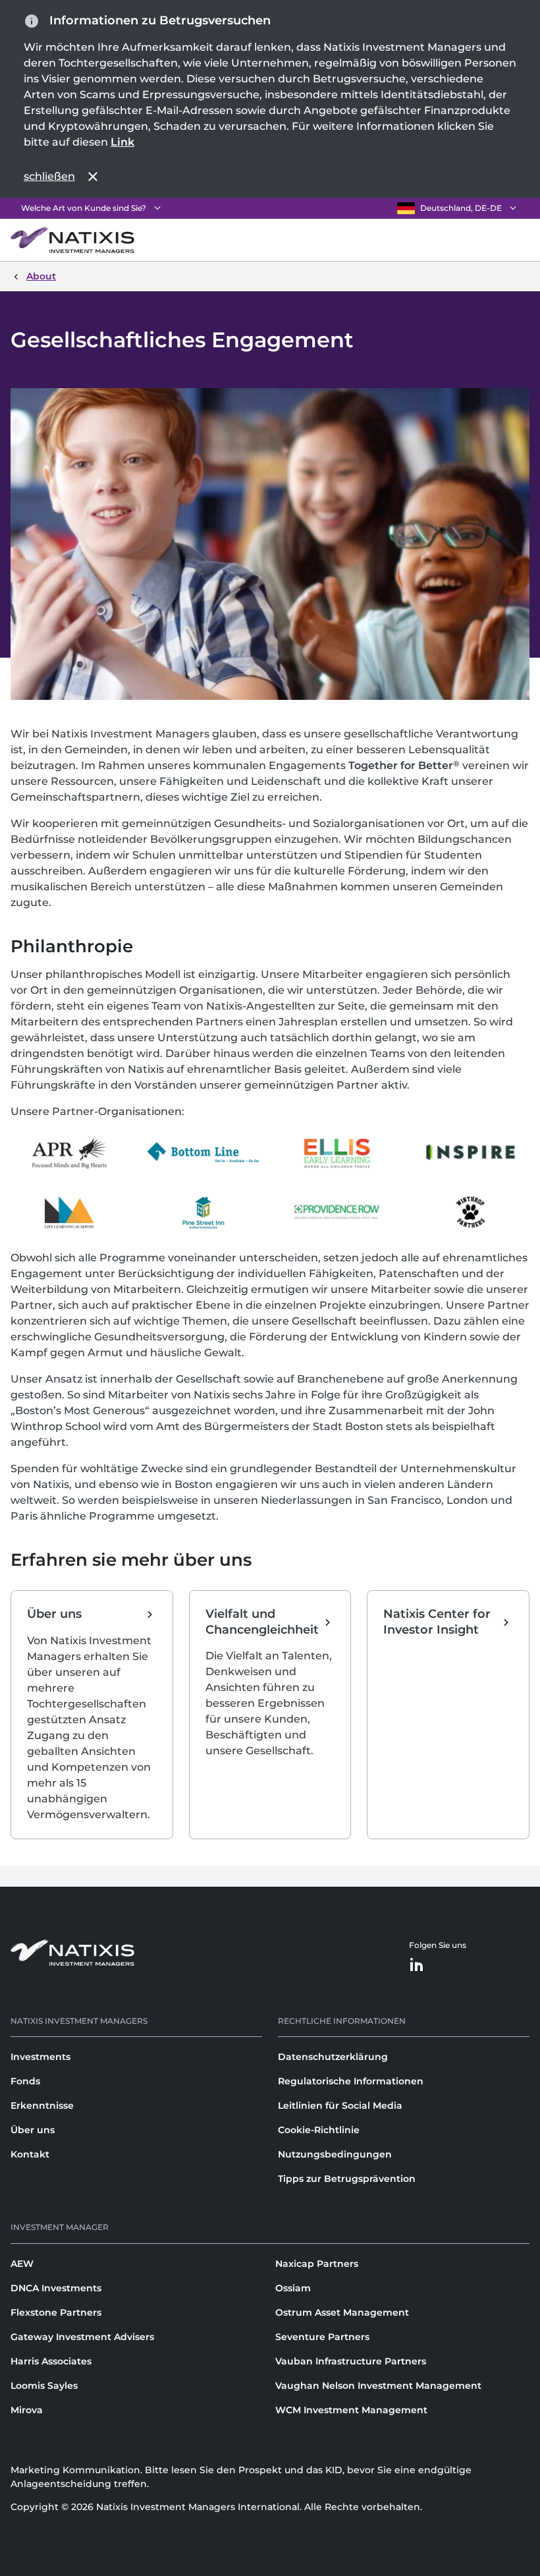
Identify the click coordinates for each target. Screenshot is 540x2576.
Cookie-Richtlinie (319, 2130)
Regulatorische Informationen (351, 2081)
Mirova (27, 2410)
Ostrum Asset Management (342, 2312)
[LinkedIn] (417, 1965)
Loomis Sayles (44, 2386)
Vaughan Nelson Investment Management (378, 2386)
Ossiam (293, 2288)
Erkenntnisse (42, 2105)
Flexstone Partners (56, 2312)
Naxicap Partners (317, 2264)
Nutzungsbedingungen (335, 2154)
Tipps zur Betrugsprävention (347, 2179)
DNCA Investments (56, 2288)
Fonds (25, 2081)
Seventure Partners (322, 2337)
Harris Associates (51, 2361)
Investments (40, 2057)
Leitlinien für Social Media (340, 2105)
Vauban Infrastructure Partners (351, 2361)
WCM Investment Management (351, 2410)
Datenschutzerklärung (333, 2057)
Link (122, 142)
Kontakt (30, 2154)
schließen (49, 176)
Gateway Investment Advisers (82, 2337)
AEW (22, 2264)
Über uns (33, 2130)
